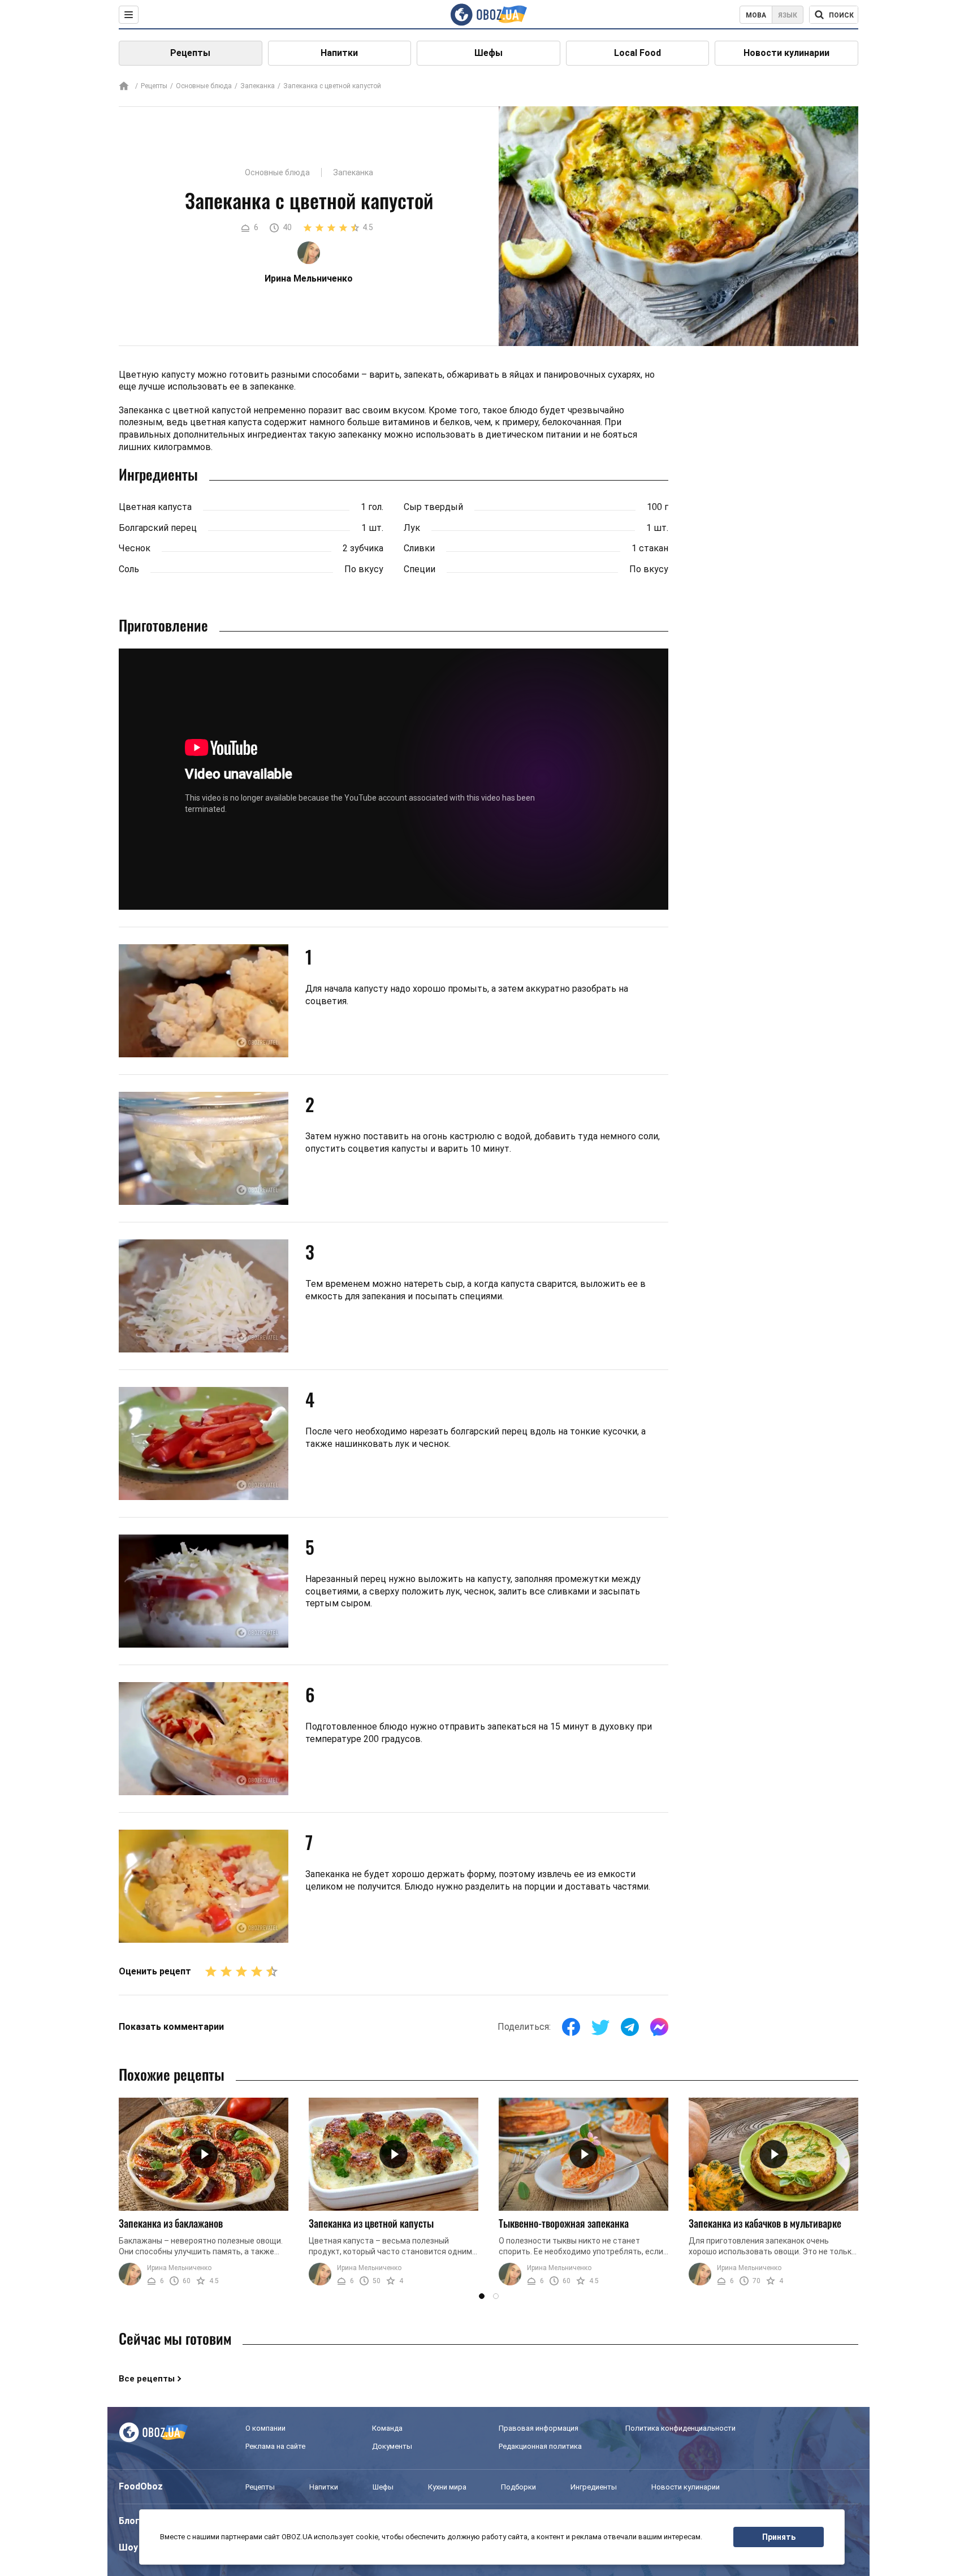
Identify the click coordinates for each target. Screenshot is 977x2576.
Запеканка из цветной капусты (371, 2223)
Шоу (128, 2547)
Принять (779, 2537)
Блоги (132, 2521)
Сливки (419, 548)
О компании (265, 2428)
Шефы (488, 53)
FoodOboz (141, 2486)
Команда (387, 2428)
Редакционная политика (540, 2446)
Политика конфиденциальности (680, 2428)
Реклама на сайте (275, 2446)
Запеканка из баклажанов (171, 2223)
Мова (756, 15)
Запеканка (258, 86)
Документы (392, 2446)
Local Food (637, 53)
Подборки (518, 2487)
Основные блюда (204, 86)
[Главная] (124, 87)
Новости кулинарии (786, 53)
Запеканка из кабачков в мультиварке (765, 2223)
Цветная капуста (155, 507)
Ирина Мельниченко (179, 2268)
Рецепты (190, 53)
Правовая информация (539, 2428)
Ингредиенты (594, 2487)
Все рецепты (147, 2379)
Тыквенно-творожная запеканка (564, 2223)
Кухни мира (447, 2487)
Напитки (339, 53)
